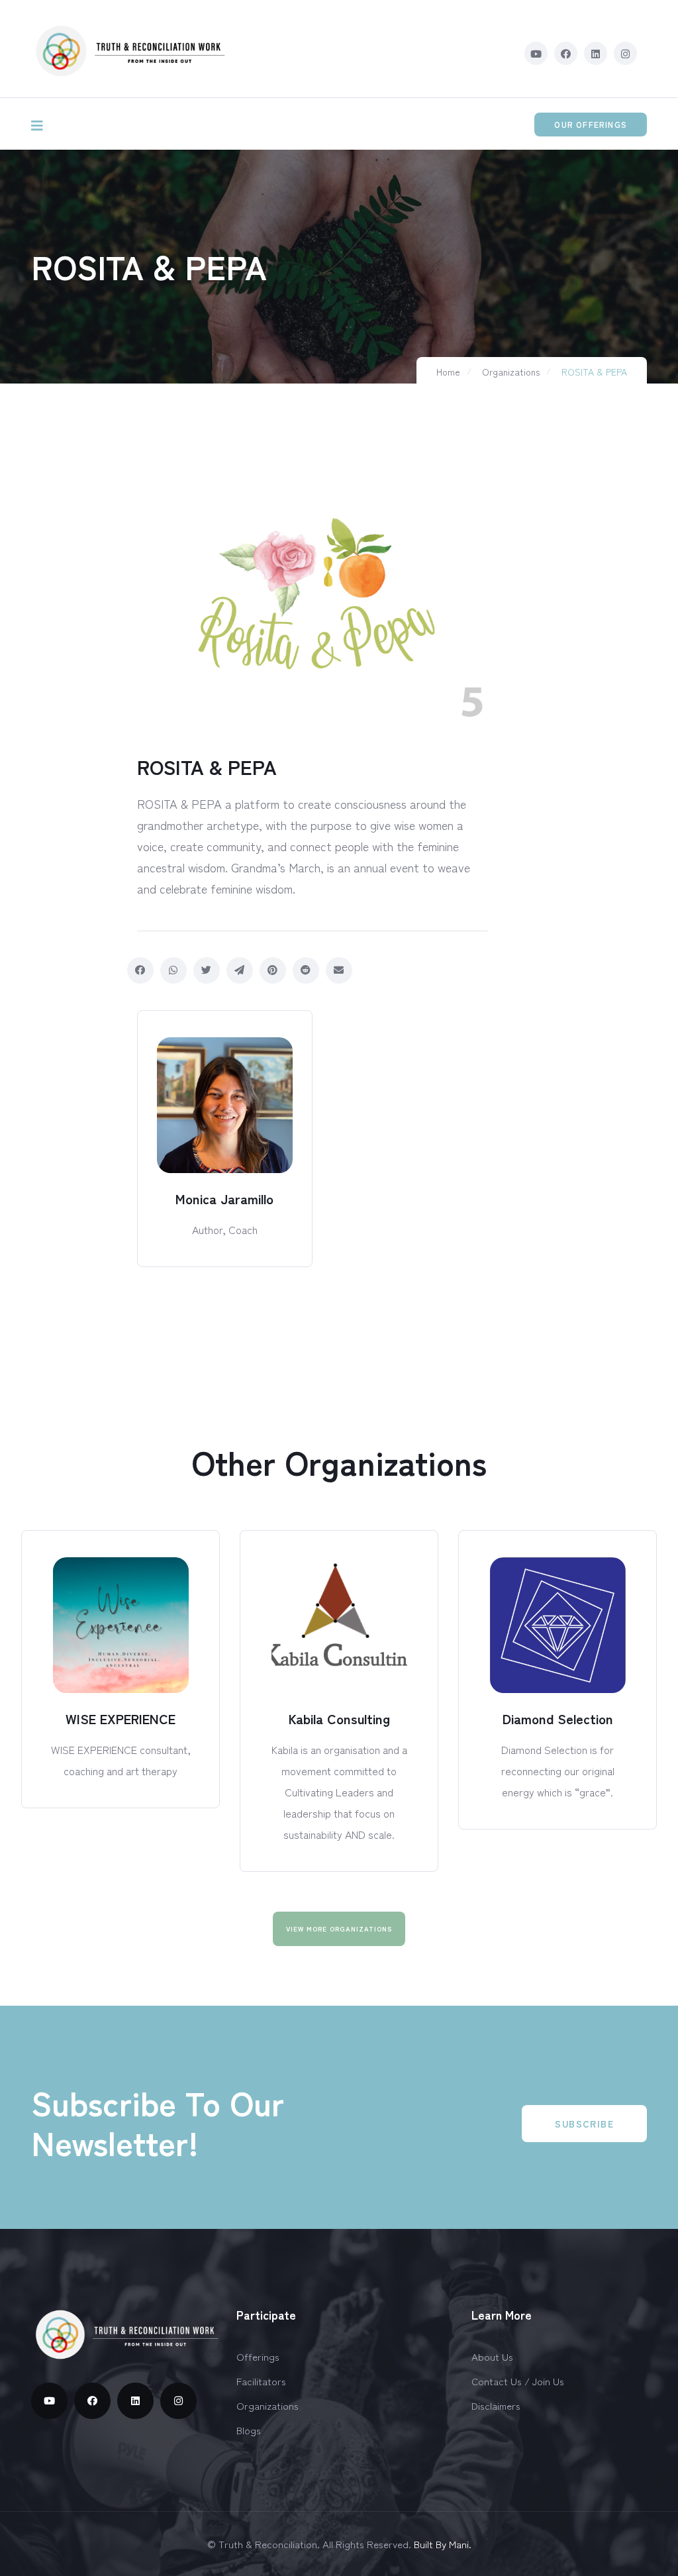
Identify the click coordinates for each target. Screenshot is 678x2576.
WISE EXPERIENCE (121, 1719)
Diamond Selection (558, 1719)
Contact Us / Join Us (518, 2381)
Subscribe (584, 2124)
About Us (492, 2356)
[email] (339, 970)
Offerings (258, 2356)
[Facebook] (140, 970)
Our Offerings (591, 124)
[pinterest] (273, 970)
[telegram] (240, 970)
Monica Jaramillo (224, 1199)
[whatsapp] (173, 970)
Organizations (511, 372)
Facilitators (261, 2381)
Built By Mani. (443, 2544)
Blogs (249, 2430)
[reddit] (306, 970)
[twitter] (207, 970)
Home (448, 372)
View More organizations (339, 1929)
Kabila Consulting (339, 1719)
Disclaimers (496, 2405)
